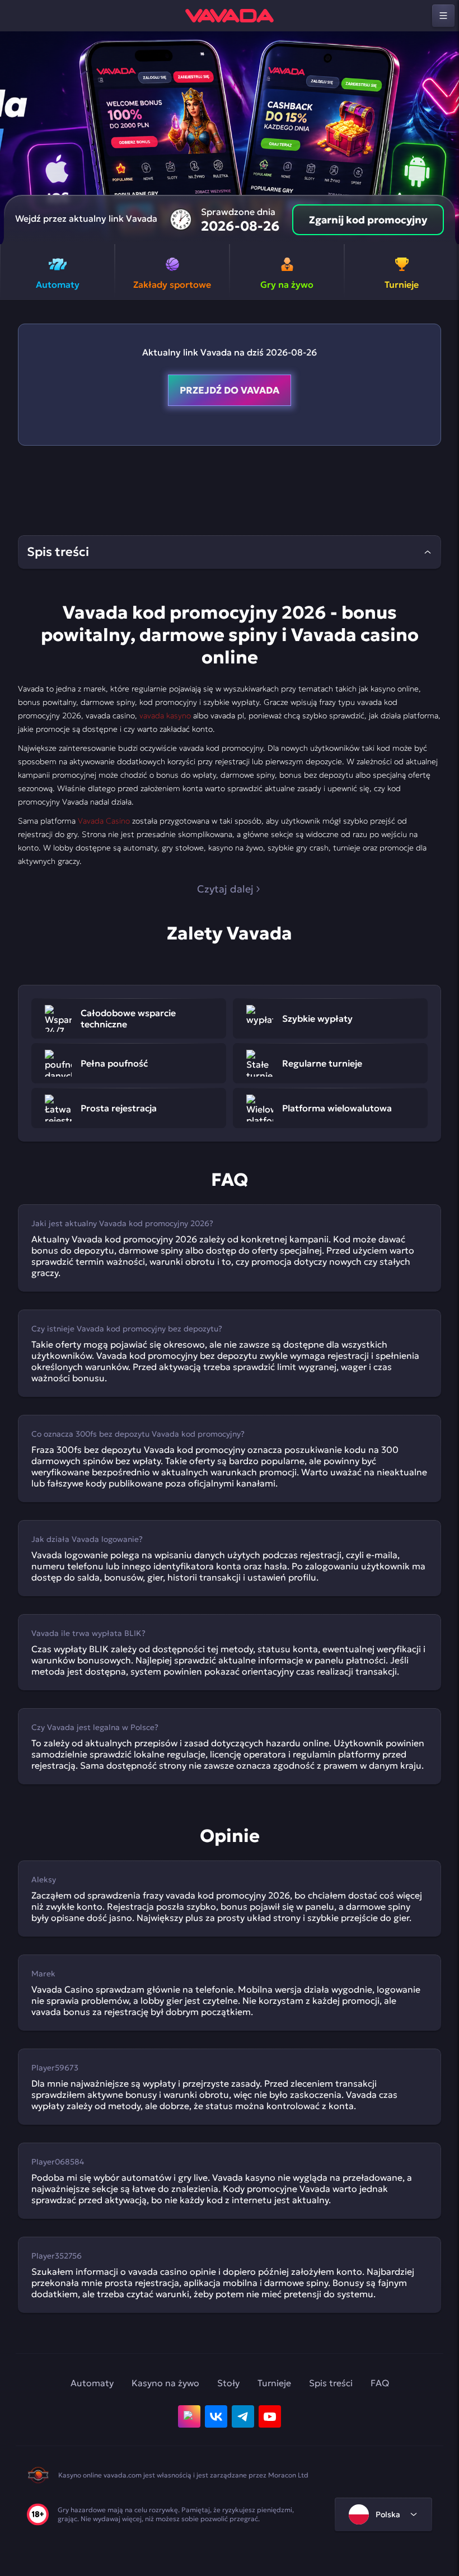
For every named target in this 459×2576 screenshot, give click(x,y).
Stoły (228, 2383)
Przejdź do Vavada (230, 390)
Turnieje (274, 2383)
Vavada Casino (104, 821)
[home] (230, 16)
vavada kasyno (165, 716)
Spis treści (331, 2383)
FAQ (380, 2383)
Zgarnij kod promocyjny (368, 220)
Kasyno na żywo (165, 2383)
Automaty (92, 2383)
